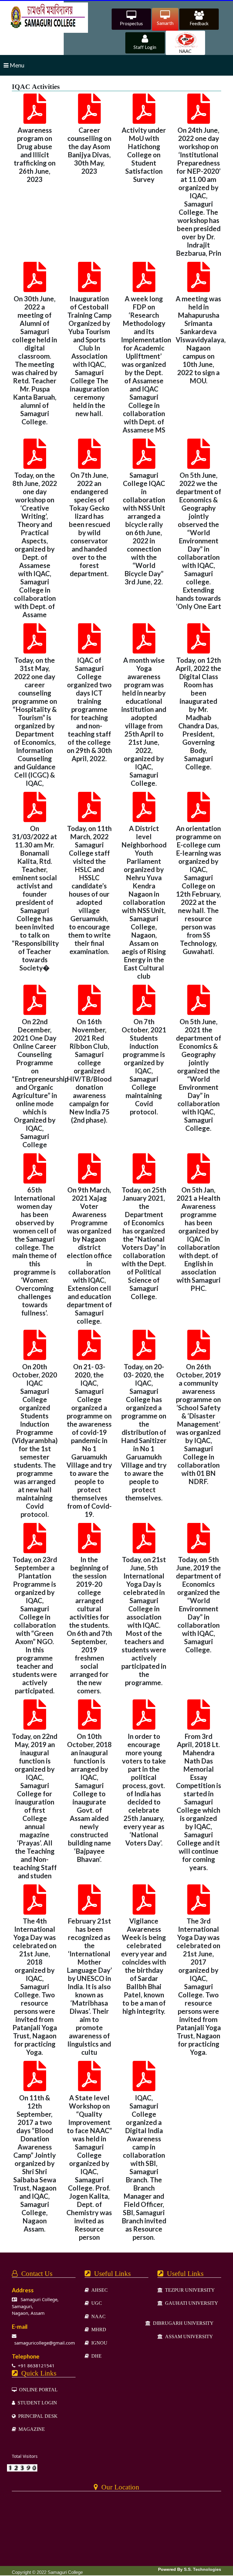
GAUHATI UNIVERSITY (190, 2303)
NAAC (97, 2316)
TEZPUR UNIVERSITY (189, 2290)
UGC (95, 2303)
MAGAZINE (30, 2429)
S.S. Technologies (203, 2569)
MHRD (98, 2329)
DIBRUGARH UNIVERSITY (182, 2323)
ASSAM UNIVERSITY (188, 2336)
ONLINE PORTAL (37, 2390)
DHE (95, 2356)
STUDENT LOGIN (36, 2403)
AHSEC (98, 2290)
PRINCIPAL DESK (37, 2416)
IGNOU (98, 2343)
